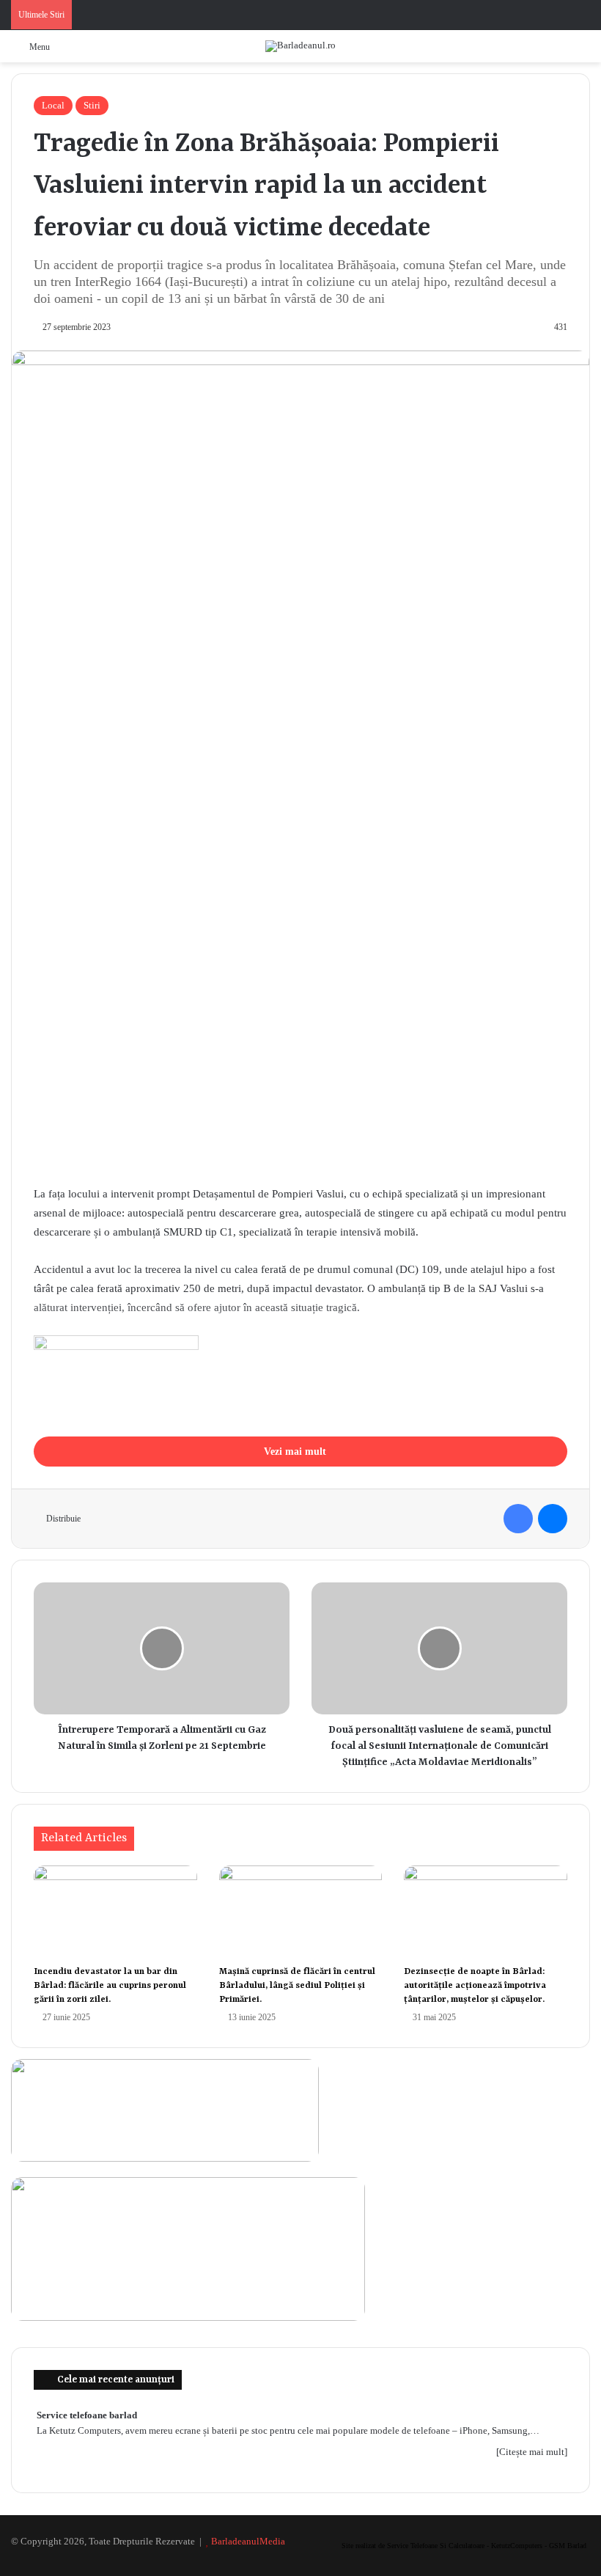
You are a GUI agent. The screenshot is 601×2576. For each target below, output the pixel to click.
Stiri (92, 105)
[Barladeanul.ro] (300, 46)
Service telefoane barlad (87, 2415)
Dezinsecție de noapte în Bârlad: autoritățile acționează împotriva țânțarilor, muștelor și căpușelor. (475, 1986)
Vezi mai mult (296, 1452)
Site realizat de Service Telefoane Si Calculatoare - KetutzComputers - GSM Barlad (464, 2546)
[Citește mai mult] (532, 2452)
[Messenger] (553, 1519)
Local (53, 105)
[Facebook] (518, 1519)
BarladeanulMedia (248, 2541)
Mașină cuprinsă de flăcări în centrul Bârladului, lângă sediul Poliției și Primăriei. (297, 1986)
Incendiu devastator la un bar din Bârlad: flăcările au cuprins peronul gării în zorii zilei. (110, 1986)
